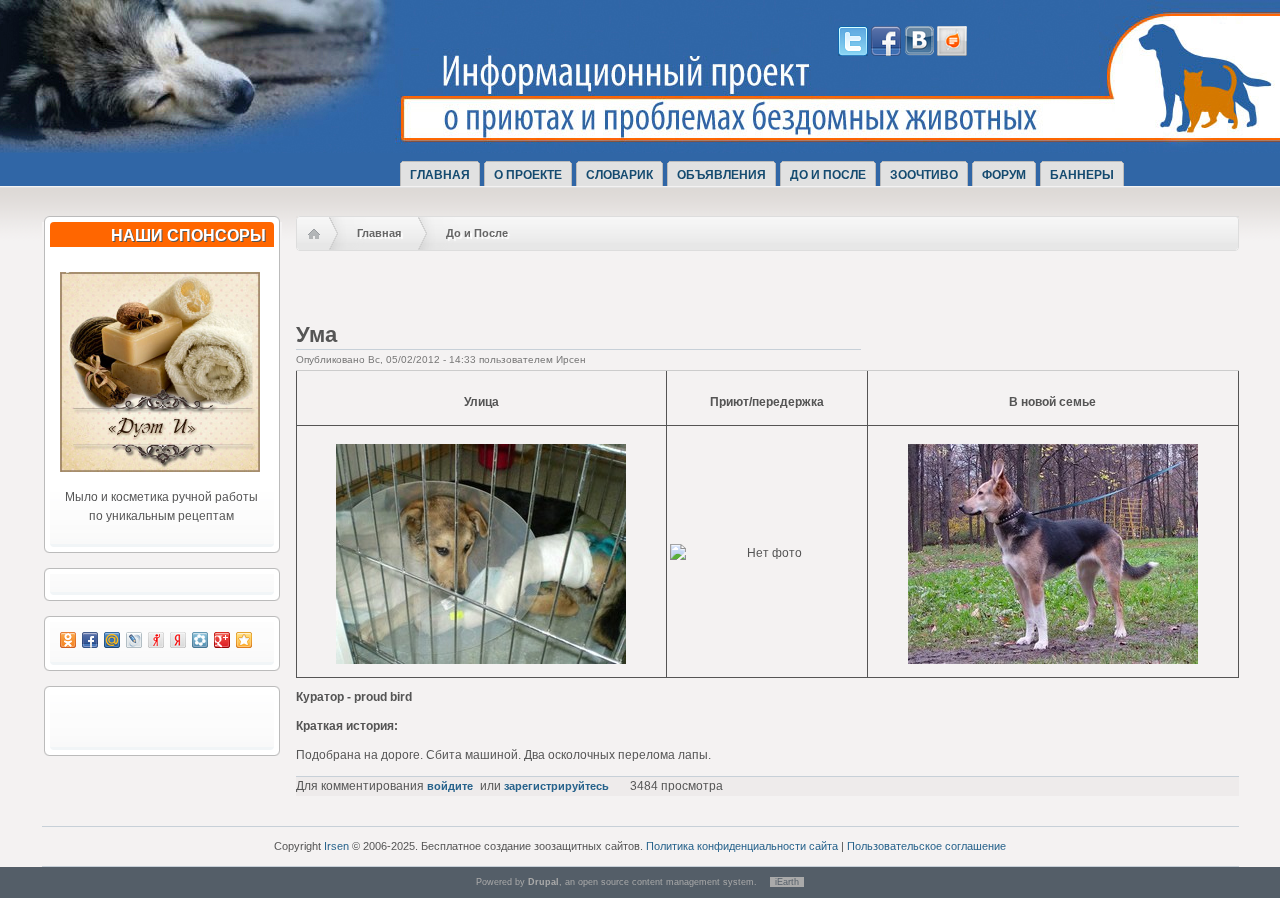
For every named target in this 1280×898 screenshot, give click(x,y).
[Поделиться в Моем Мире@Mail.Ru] (112, 640)
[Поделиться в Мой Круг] (200, 640)
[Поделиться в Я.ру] (156, 640)
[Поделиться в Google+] (222, 640)
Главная (440, 175)
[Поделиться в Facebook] (90, 640)
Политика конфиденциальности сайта (742, 846)
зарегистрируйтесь (556, 786)
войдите (450, 786)
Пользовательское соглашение (926, 846)
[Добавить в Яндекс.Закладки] (178, 640)
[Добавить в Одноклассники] (68, 640)
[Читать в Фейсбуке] (886, 52)
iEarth (787, 882)
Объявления (721, 175)
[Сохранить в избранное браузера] (244, 640)
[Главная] (228, 133)
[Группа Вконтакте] (919, 52)
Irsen (336, 846)
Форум (1004, 175)
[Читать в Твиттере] (853, 52)
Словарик (619, 175)
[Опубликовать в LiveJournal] (134, 640)
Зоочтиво (924, 175)
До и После (828, 175)
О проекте (528, 175)
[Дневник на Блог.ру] (952, 52)
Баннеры (1082, 175)
